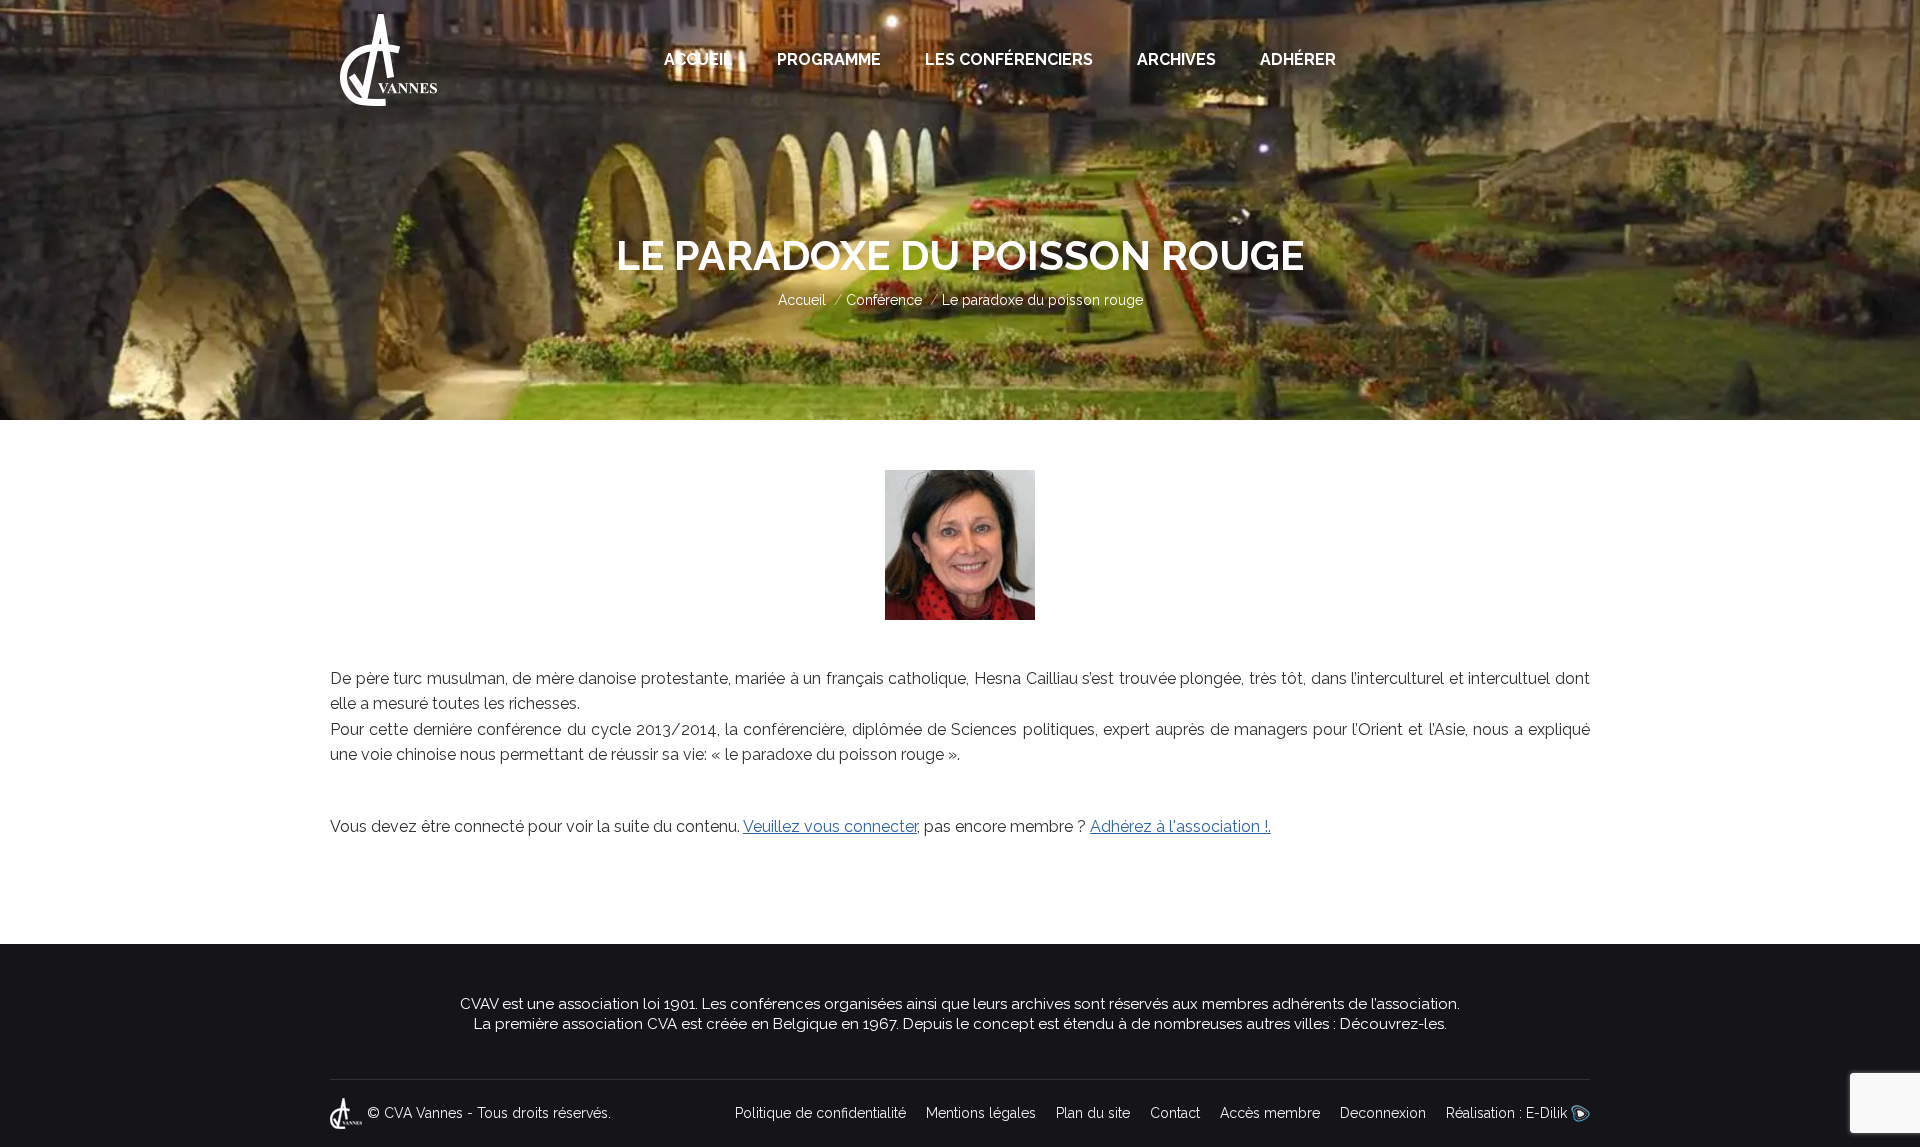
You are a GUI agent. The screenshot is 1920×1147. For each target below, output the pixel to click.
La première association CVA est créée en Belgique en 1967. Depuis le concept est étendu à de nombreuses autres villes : (907, 1024)
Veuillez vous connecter (830, 826)
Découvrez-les (1392, 1024)
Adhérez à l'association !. (1180, 826)
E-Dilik (1548, 1113)
